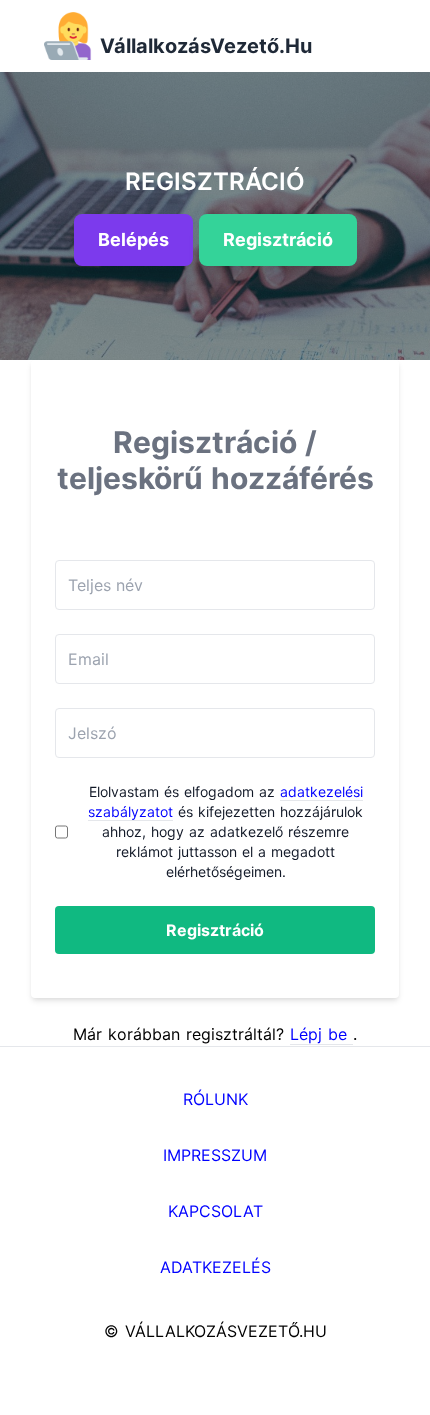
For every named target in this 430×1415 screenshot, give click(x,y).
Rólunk (215, 1099)
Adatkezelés (215, 1267)
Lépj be (321, 1034)
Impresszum (215, 1155)
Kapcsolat (215, 1211)
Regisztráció (215, 930)
